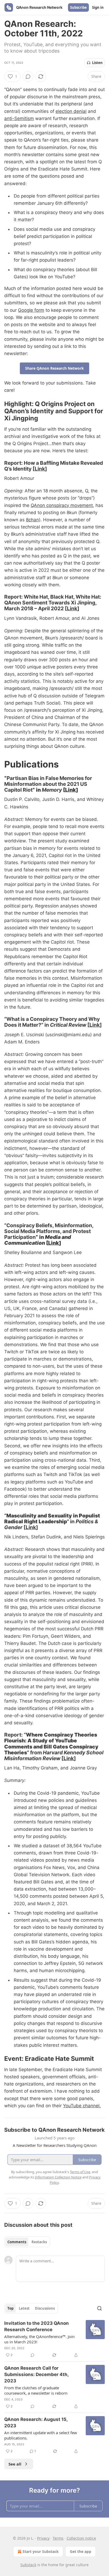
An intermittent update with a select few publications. (41, 2435)
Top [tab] (10, 2308)
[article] (54, 2339)
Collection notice (81, 2538)
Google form (31, 310)
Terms (58, 2538)
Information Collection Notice (58, 2177)
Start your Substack (41, 2551)
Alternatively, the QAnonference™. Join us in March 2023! (39, 2339)
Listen (97, 63)
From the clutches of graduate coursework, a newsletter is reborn (36, 2390)
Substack (28, 2565)
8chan (32, 520)
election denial (71, 111)
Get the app (81, 2551)
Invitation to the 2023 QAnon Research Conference (37, 2326)
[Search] (99, 2308)
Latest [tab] (24, 2308)
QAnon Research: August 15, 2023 (36, 2423)
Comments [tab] (17, 2242)
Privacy (43, 2538)
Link (40, 469)
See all (15, 2464)
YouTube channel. (82, 2106)
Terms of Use (80, 2172)
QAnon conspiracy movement (62, 505)
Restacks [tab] (39, 2242)
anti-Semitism (19, 118)
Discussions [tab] (45, 2308)
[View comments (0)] (28, 76)
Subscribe (78, 7)
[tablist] (27, 2242)
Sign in (98, 7)
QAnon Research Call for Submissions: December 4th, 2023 (36, 2374)
